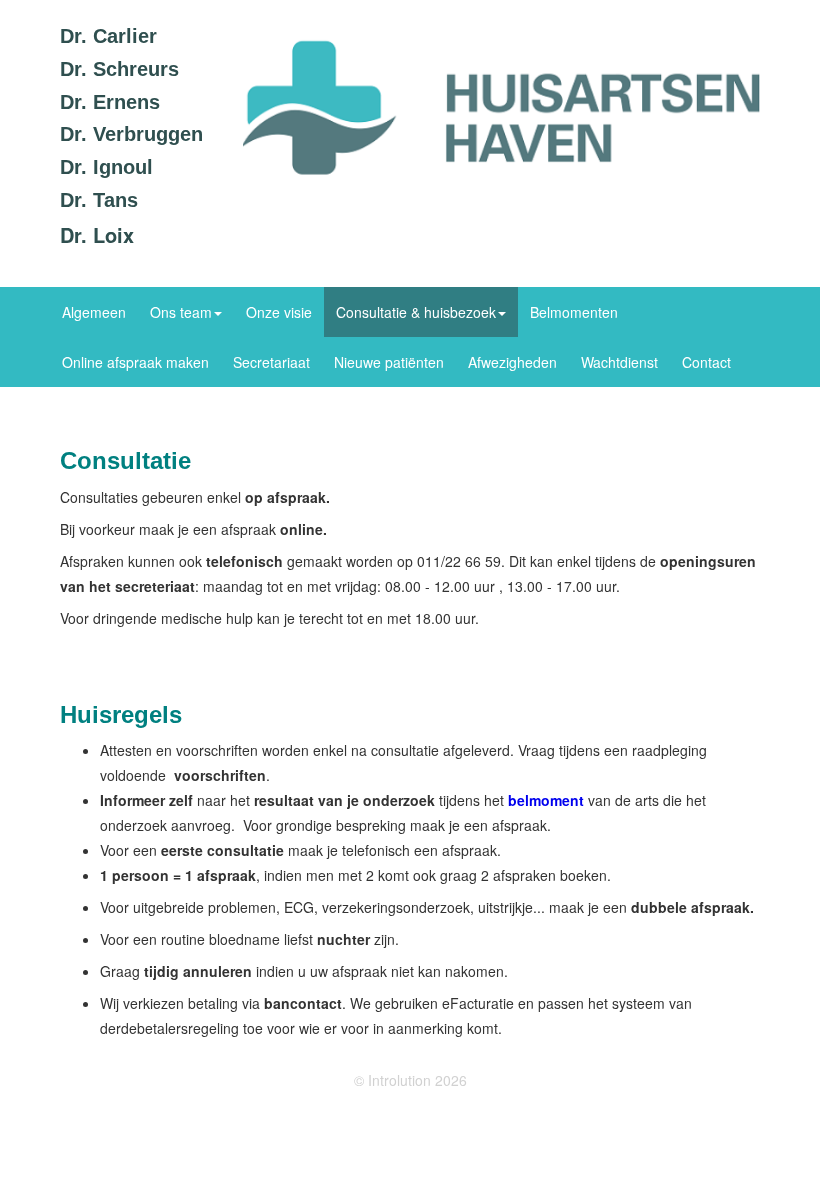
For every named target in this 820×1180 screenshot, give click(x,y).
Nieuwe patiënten (389, 362)
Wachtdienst (619, 362)
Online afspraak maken (135, 362)
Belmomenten (574, 312)
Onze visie (279, 312)
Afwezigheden (512, 362)
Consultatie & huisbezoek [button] (416, 312)
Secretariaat (271, 362)
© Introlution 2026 (410, 1080)
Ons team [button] (181, 312)
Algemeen (94, 312)
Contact (706, 362)
